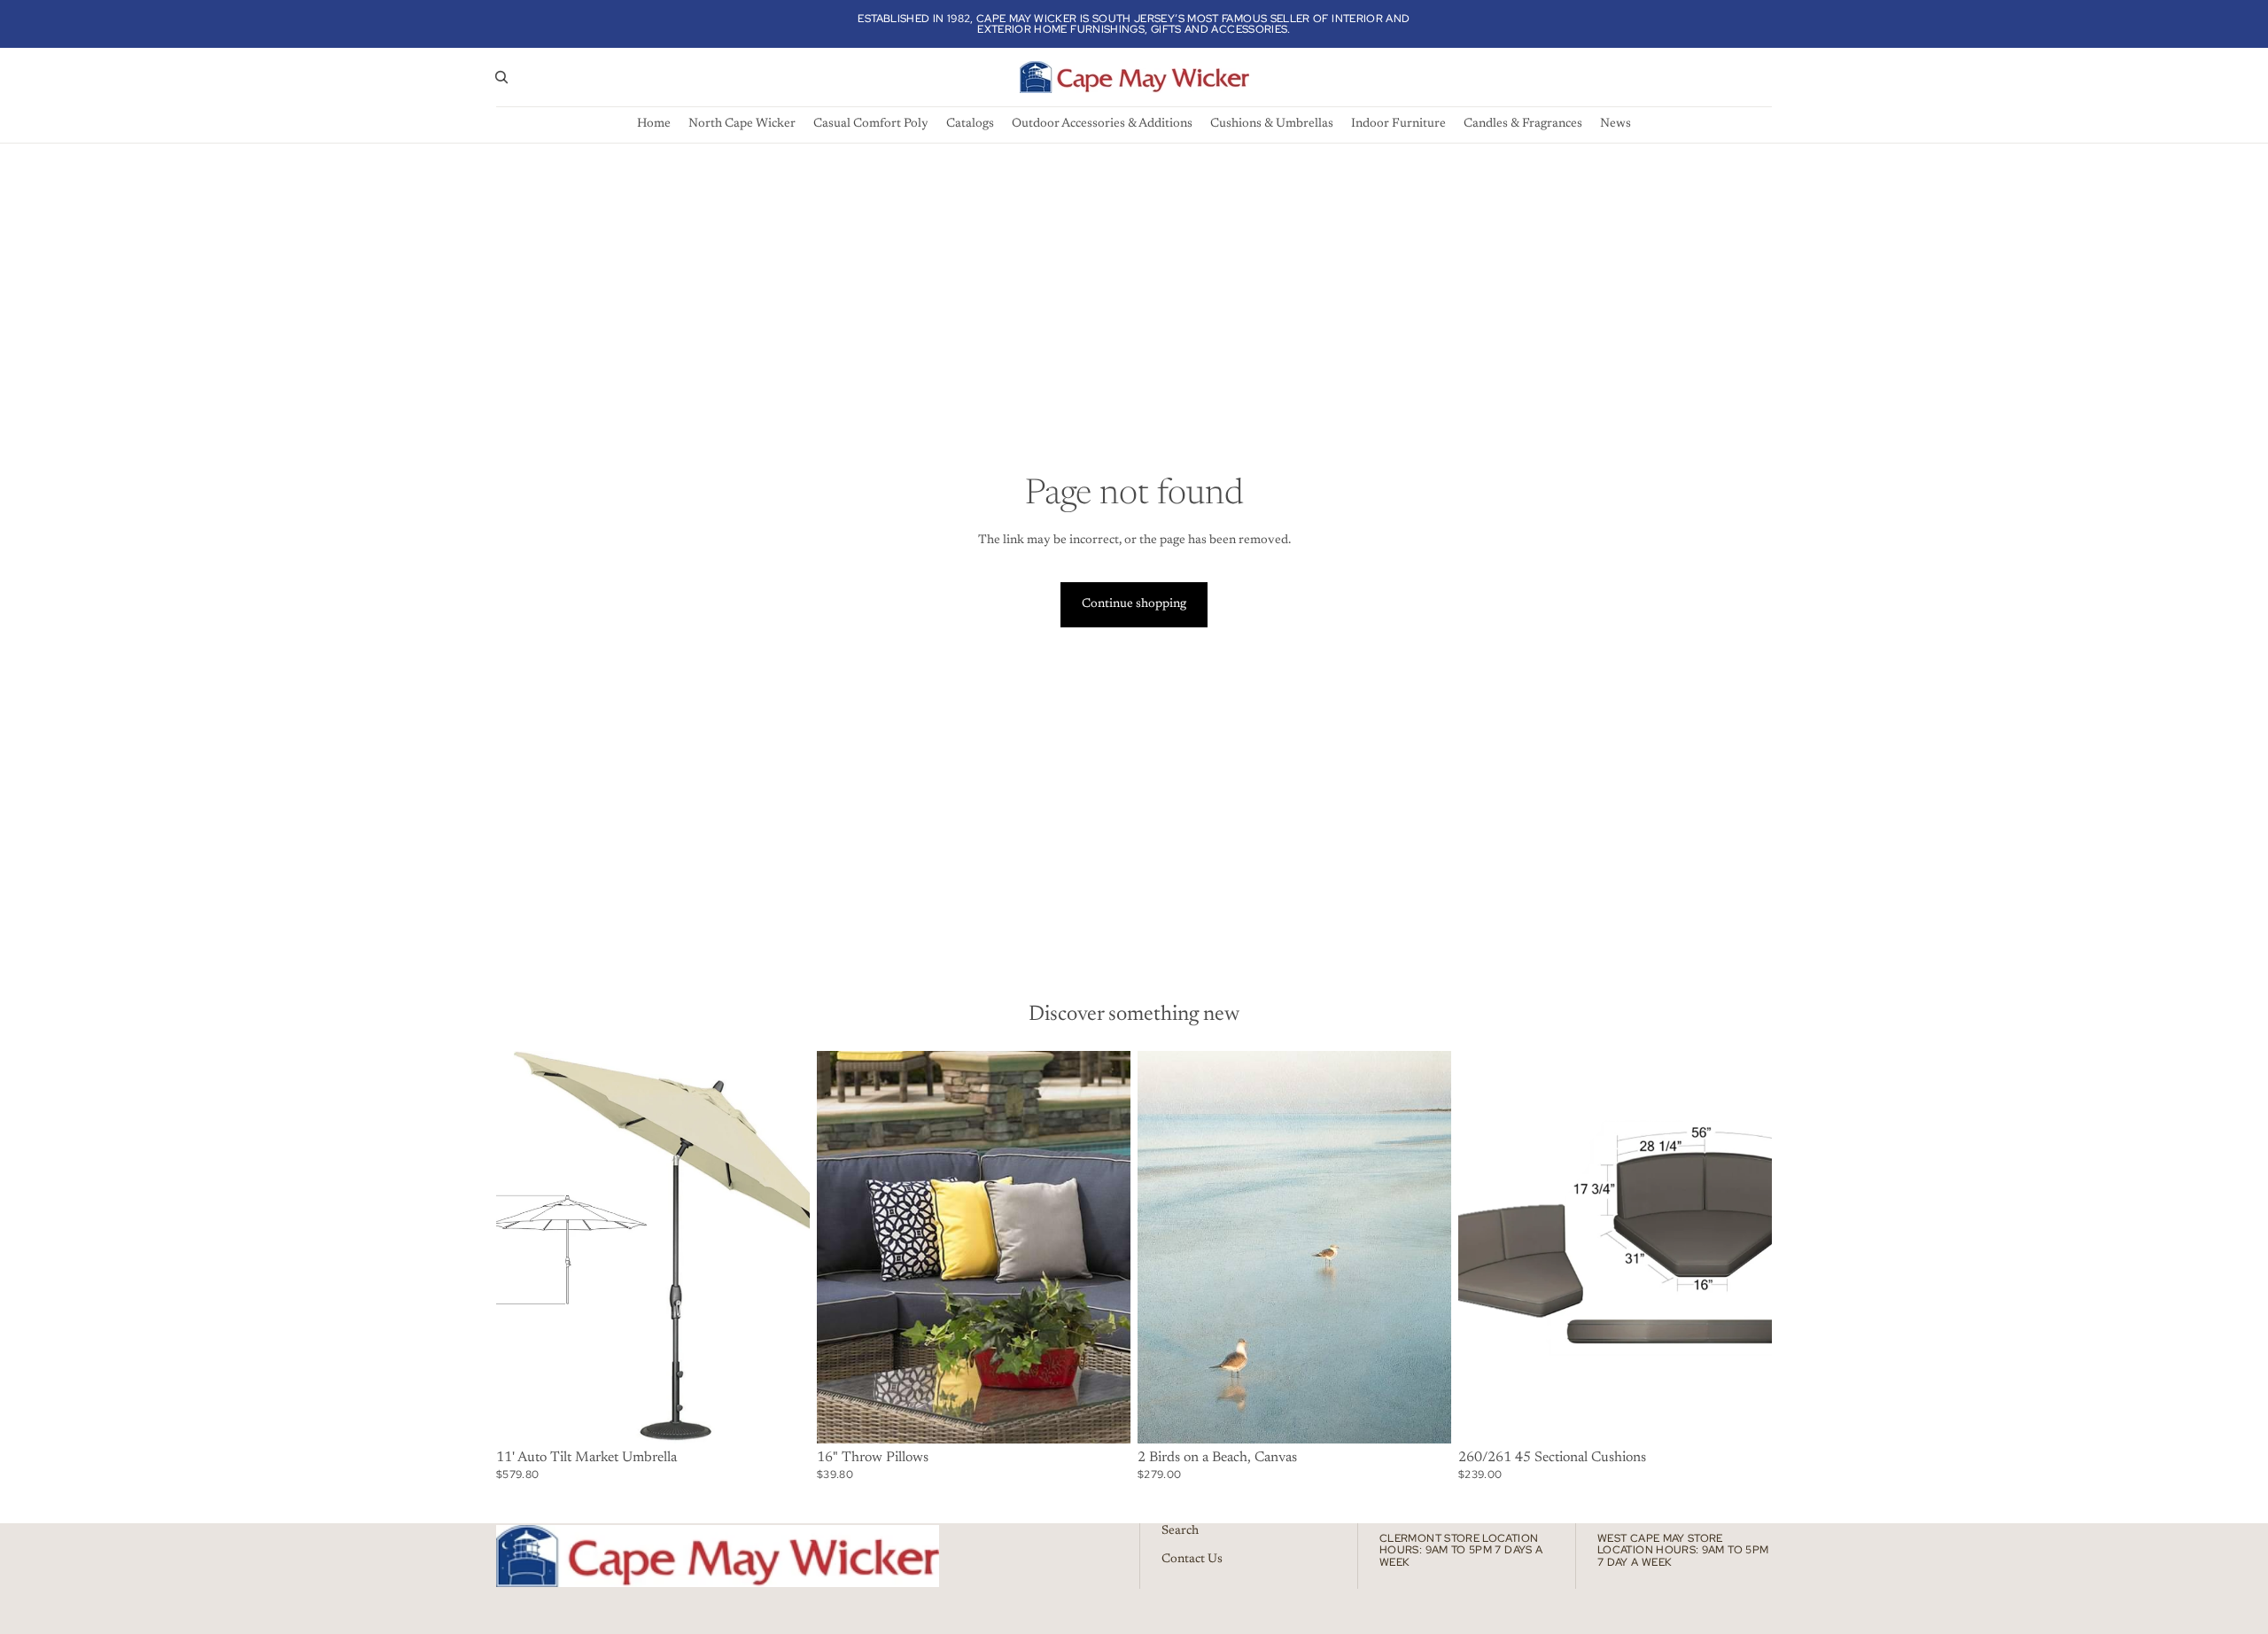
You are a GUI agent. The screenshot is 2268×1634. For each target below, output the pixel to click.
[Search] (501, 77)
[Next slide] (783, 1247)
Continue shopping (1134, 604)
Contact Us (1192, 1560)
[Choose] (782, 1416)
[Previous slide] (523, 1247)
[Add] (1424, 1416)
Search (1180, 1531)
